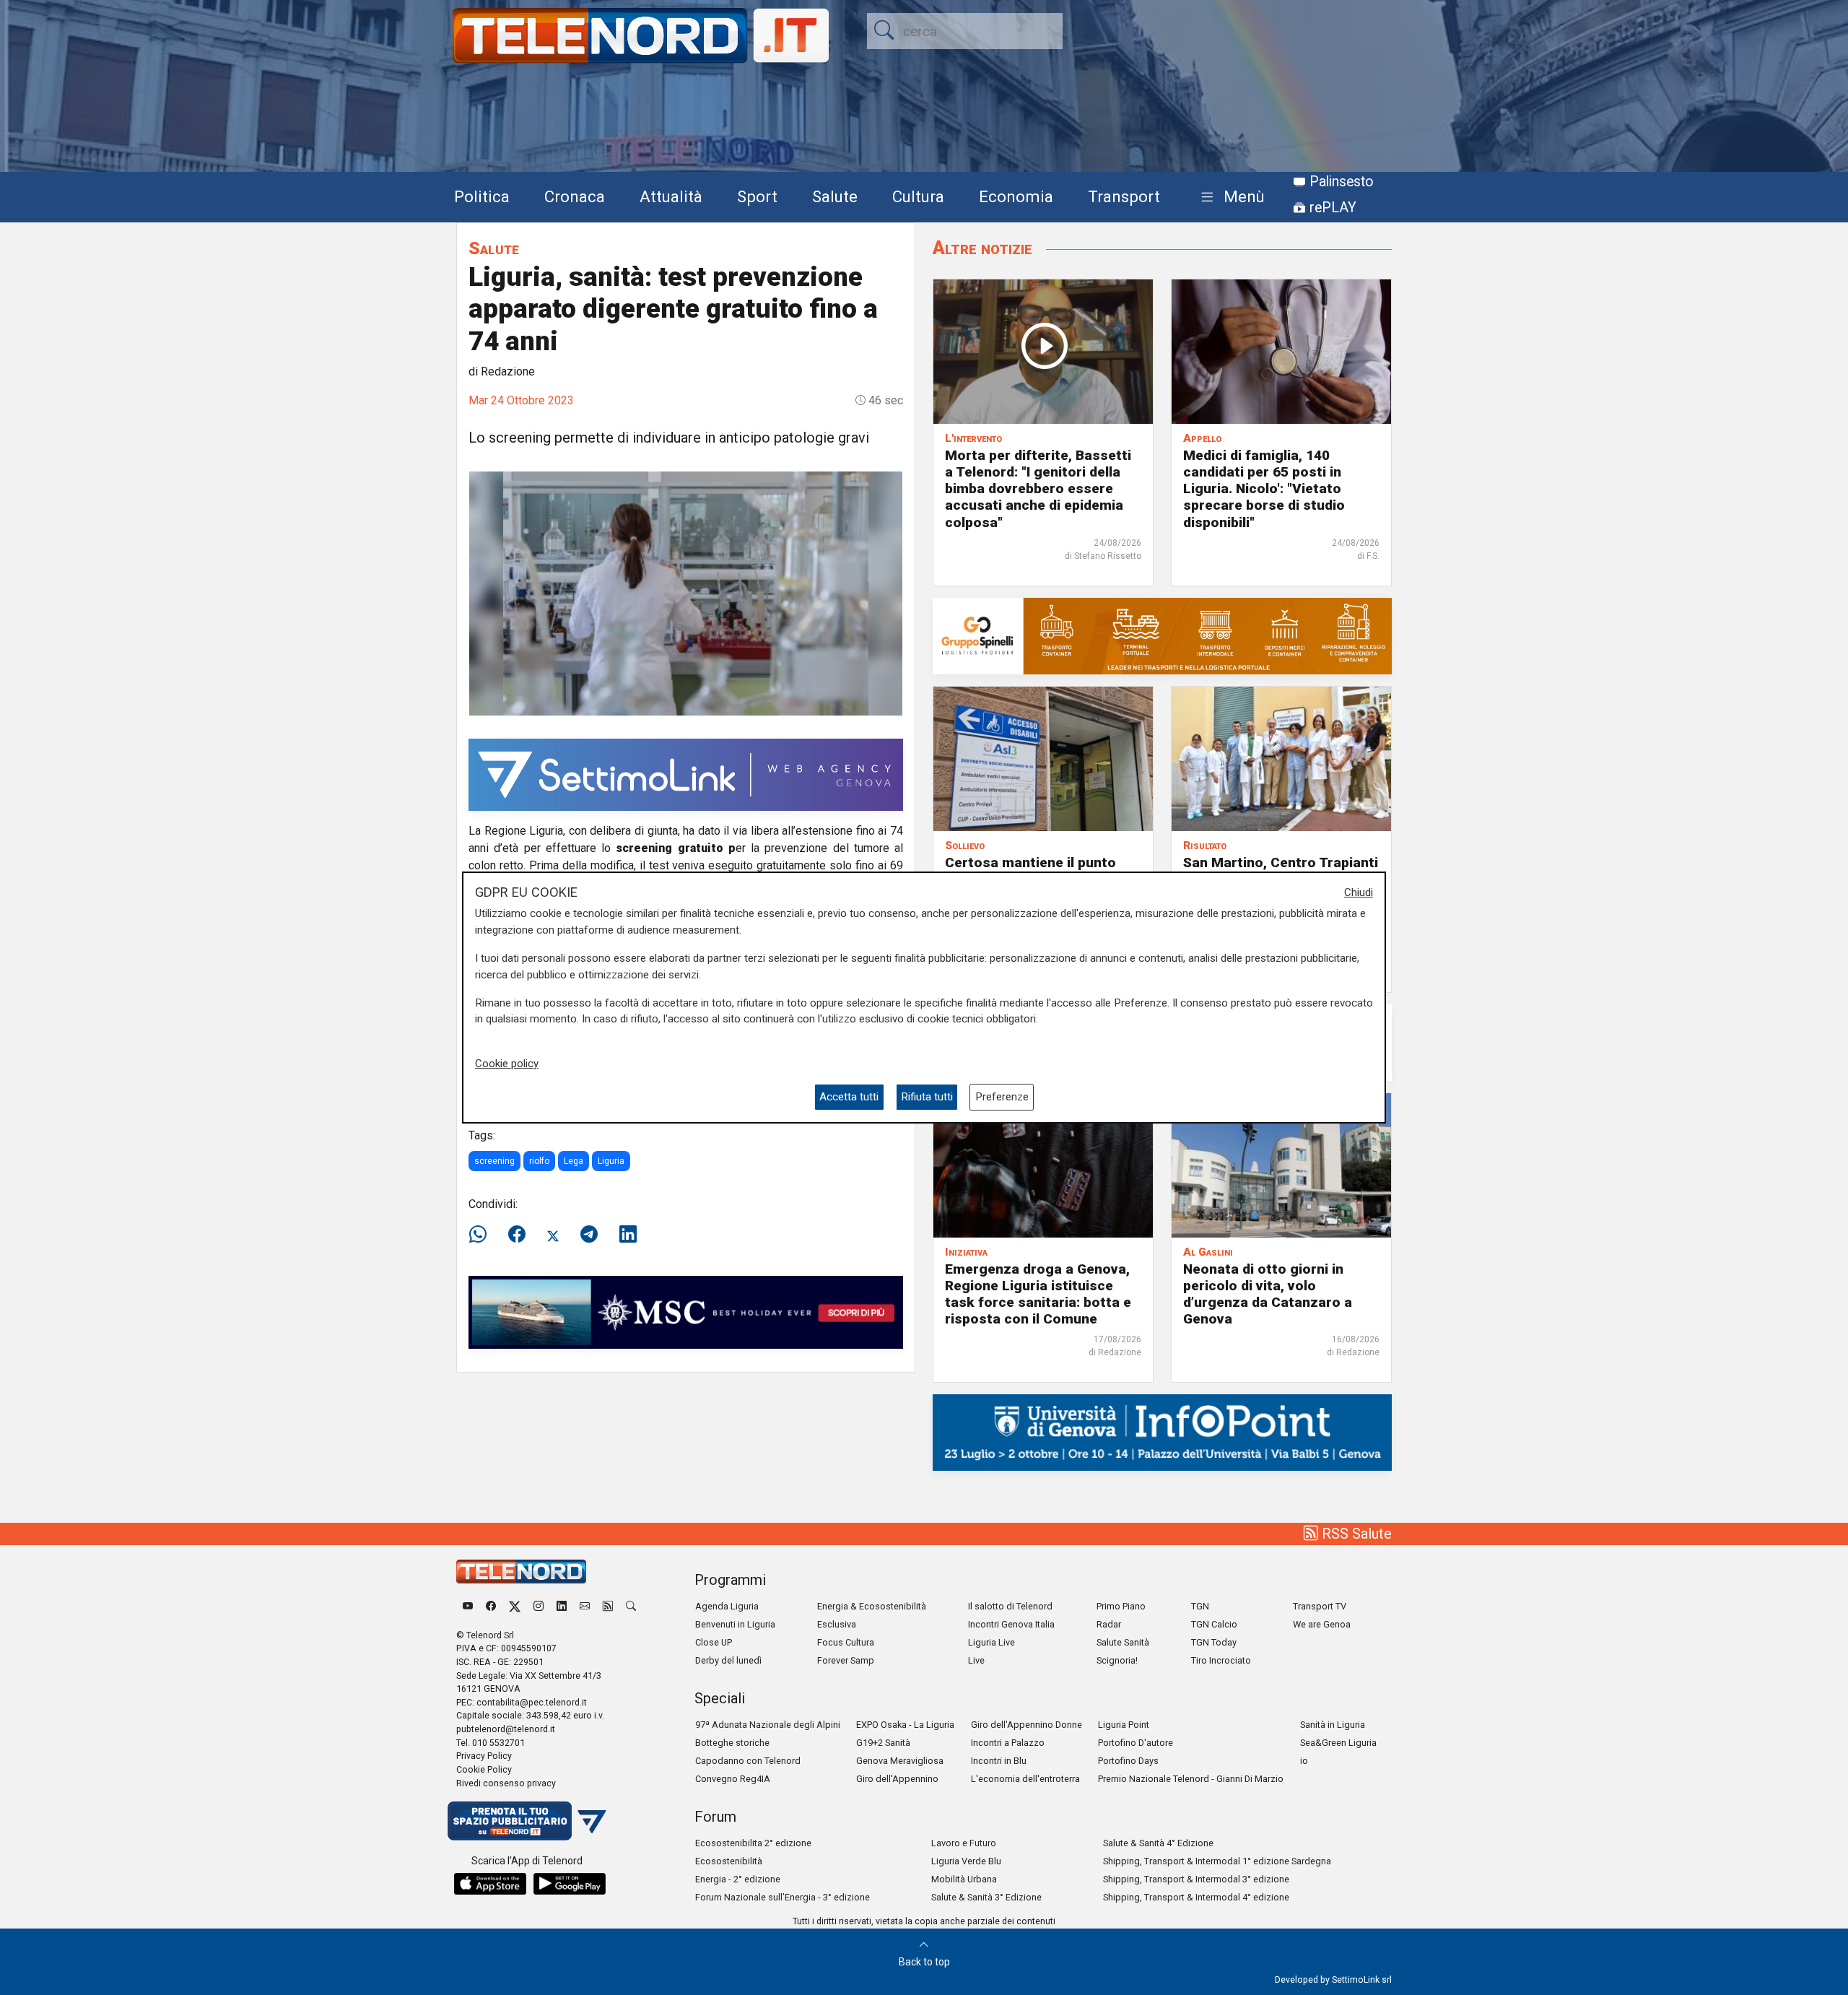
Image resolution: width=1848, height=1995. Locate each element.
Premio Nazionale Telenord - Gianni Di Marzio (1191, 1779)
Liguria (611, 1161)
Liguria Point (1124, 1725)
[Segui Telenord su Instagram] (539, 1606)
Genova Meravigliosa (900, 1761)
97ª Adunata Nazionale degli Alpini (768, 1725)
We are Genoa (1322, 1624)
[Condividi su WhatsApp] (482, 1235)
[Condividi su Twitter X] (553, 1235)
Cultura (918, 196)
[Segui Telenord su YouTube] (468, 1606)
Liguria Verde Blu (966, 1861)
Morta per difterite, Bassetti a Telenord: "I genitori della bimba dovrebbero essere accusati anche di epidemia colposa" (1038, 488)
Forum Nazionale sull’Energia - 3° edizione (783, 1897)
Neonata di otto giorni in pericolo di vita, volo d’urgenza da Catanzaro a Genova (1268, 1294)
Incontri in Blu (999, 1761)
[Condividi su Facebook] (517, 1235)
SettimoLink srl (1362, 1979)
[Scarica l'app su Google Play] (570, 1884)
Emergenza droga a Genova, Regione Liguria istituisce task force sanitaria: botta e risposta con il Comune (1038, 1294)
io (1304, 1761)
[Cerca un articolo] (631, 1606)
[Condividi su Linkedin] (628, 1235)
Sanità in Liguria (1333, 1725)
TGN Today (1214, 1642)
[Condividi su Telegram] (589, 1235)
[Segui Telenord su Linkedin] (562, 1606)
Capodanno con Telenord (748, 1761)
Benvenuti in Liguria (735, 1624)
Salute (835, 196)
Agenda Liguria (727, 1606)
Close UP (714, 1642)
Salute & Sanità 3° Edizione (986, 1897)
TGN (1200, 1606)
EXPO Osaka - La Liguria (905, 1725)
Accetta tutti (849, 1097)
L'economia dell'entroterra (1025, 1779)
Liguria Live (991, 1642)
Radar (1109, 1624)
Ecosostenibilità (729, 1861)
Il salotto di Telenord (1010, 1606)
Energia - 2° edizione (738, 1879)
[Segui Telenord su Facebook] (491, 1606)
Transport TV (1320, 1606)
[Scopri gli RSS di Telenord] (608, 1606)
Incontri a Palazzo (1008, 1743)
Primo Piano (1121, 1606)
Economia (1016, 196)
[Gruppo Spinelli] (1162, 635)
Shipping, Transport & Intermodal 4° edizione (1196, 1897)
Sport (757, 196)
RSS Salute (1355, 1534)
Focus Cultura (846, 1642)
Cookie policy (507, 1064)
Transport (1124, 196)
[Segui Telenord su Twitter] (515, 1606)
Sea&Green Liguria (1338, 1743)
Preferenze (1002, 1097)
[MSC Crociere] (686, 1312)
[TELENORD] (521, 1572)
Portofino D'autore (1136, 1743)
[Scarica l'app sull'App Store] (490, 1884)
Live (976, 1660)
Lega (574, 1161)
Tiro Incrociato (1221, 1660)
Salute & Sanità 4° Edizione (1158, 1843)
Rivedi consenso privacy (506, 1783)
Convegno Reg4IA (733, 1779)
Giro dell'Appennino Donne (1027, 1725)
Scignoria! (1117, 1660)
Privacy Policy (484, 1756)
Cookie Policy (484, 1769)
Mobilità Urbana (964, 1879)
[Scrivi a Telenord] (585, 1606)
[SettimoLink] (686, 774)
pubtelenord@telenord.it (506, 1729)
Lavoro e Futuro (964, 1843)
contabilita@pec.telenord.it (532, 1702)
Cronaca (575, 196)
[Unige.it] (1162, 1431)
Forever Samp (846, 1660)
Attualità (671, 196)
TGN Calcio (1214, 1624)
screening (494, 1161)
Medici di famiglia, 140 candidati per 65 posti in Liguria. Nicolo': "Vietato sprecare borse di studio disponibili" (1264, 488)
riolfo (539, 1161)
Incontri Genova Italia (1011, 1624)
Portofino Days (1128, 1761)
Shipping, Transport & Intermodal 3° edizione (1196, 1879)
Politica (482, 196)
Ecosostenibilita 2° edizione (753, 1843)
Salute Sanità (1123, 1642)
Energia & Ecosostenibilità (872, 1606)
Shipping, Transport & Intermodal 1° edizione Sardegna (1217, 1861)
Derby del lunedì (728, 1660)
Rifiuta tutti (927, 1097)
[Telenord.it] (527, 1820)
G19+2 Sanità (883, 1743)
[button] (1230, 197)
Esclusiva (837, 1624)
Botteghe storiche (732, 1743)
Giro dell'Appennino (897, 1779)
